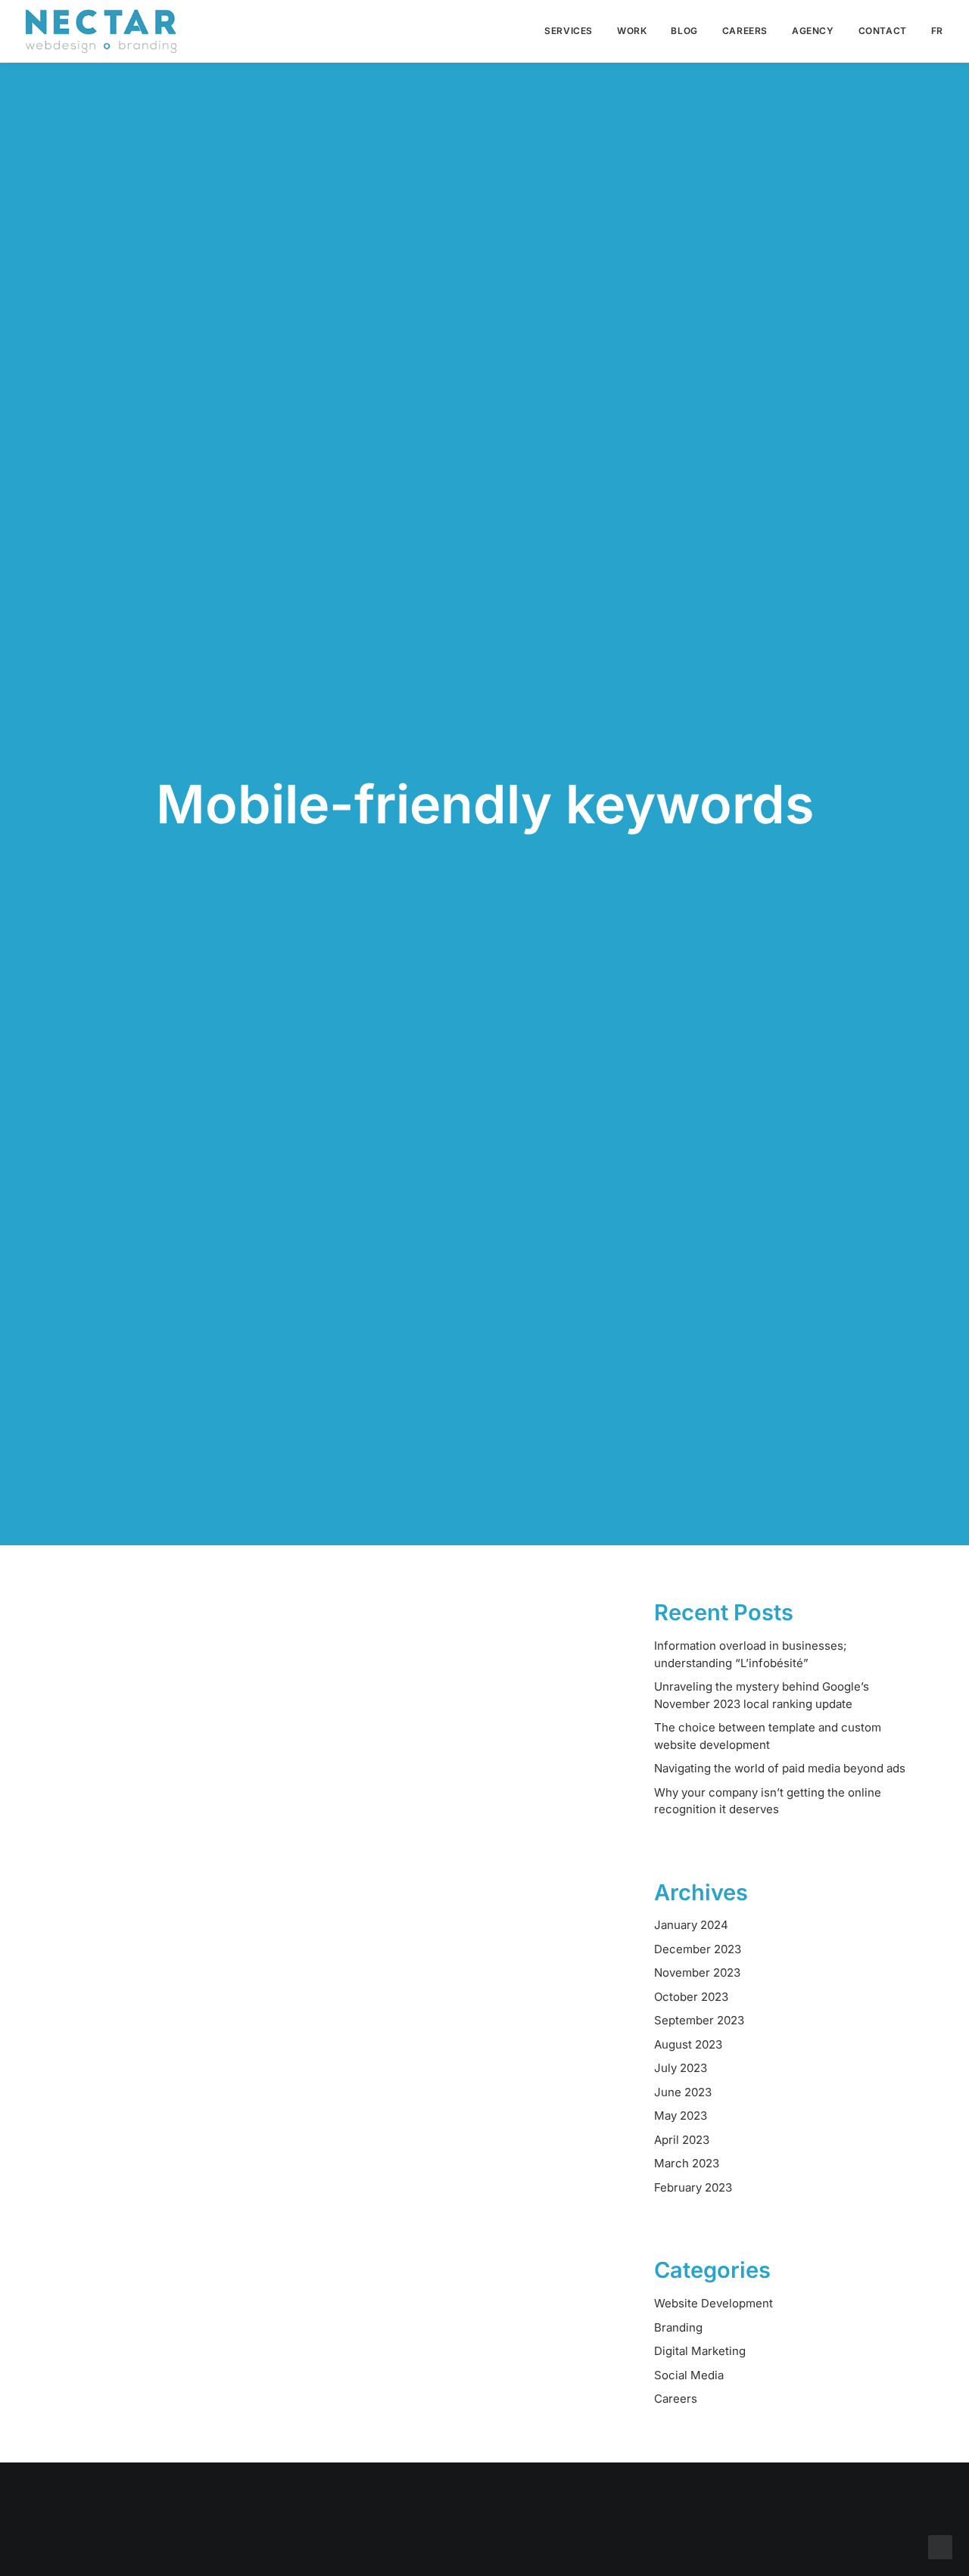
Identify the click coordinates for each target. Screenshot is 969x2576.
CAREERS (745, 31)
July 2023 (681, 2068)
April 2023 (682, 2140)
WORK (632, 31)
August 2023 (688, 2044)
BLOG (684, 31)
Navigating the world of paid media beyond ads (780, 1768)
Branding (678, 2327)
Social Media (689, 2375)
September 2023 (699, 2020)
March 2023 (687, 2163)
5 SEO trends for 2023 (182, 1950)
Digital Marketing (700, 2351)
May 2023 (681, 2116)
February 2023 (693, 2187)
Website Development (714, 2303)
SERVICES (569, 31)
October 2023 (691, 1997)
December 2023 (698, 1949)
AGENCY (813, 31)
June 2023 (683, 2092)
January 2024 (691, 1925)
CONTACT (883, 31)
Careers (676, 2399)
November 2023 (697, 1972)
